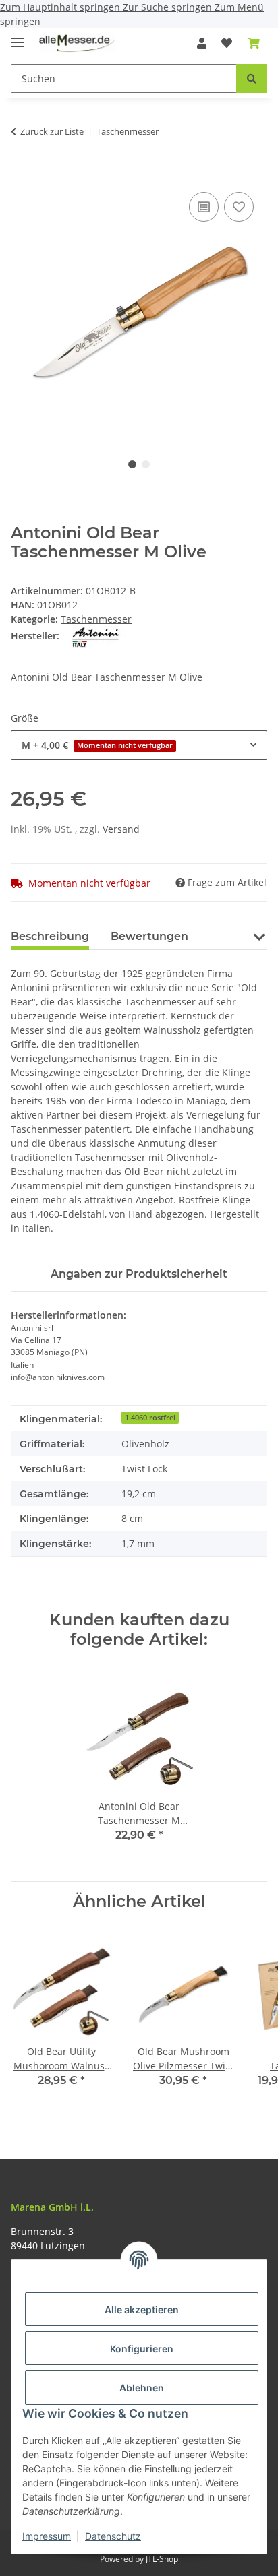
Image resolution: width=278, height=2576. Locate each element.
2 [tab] (146, 464)
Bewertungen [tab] (149, 936)
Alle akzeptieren (142, 2310)
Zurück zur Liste (52, 131)
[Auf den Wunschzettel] (239, 207)
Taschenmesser (96, 619)
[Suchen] (252, 78)
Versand (121, 829)
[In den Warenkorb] (22, 174)
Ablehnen (142, 2388)
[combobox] (139, 745)
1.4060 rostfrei (150, 1418)
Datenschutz (113, 2536)
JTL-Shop (162, 2559)
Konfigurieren (142, 2349)
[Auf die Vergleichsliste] (204, 207)
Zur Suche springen (169, 7)
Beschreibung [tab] (50, 936)
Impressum (47, 2536)
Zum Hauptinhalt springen (61, 7)
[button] (202, 43)
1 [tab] (132, 464)
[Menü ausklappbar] (18, 37)
